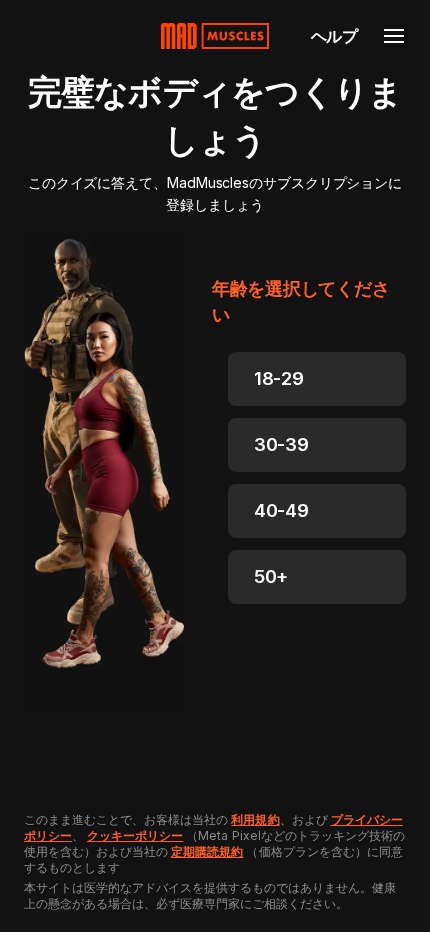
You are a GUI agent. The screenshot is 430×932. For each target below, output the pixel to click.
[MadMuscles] (215, 36)
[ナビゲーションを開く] (394, 36)
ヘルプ (334, 36)
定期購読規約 (207, 851)
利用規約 (255, 819)
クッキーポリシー (135, 835)
